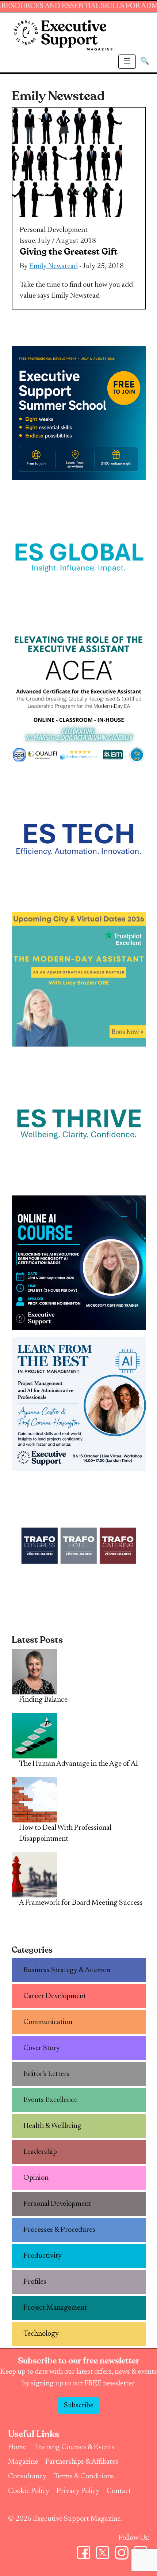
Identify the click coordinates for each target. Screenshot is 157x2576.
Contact (119, 2491)
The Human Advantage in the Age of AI (78, 1764)
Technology (41, 2334)
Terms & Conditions (84, 2477)
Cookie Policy (29, 2491)
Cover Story (42, 2048)
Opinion (36, 2178)
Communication (48, 2022)
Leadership (40, 2152)
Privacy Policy (78, 2491)
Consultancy (27, 2477)
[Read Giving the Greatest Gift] (67, 162)
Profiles (35, 2282)
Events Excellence (50, 2100)
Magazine (23, 2462)
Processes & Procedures (59, 2230)
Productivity (43, 2256)
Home (17, 2447)
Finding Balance (43, 1700)
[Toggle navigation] (127, 62)
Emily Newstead (53, 266)
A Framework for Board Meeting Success (81, 1903)
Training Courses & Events (74, 2447)
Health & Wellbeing (52, 2126)
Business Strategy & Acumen (67, 1970)
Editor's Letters (47, 2074)
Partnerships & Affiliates (82, 2462)
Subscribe (79, 2406)
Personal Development (54, 230)
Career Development (55, 1996)
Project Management (55, 2308)
